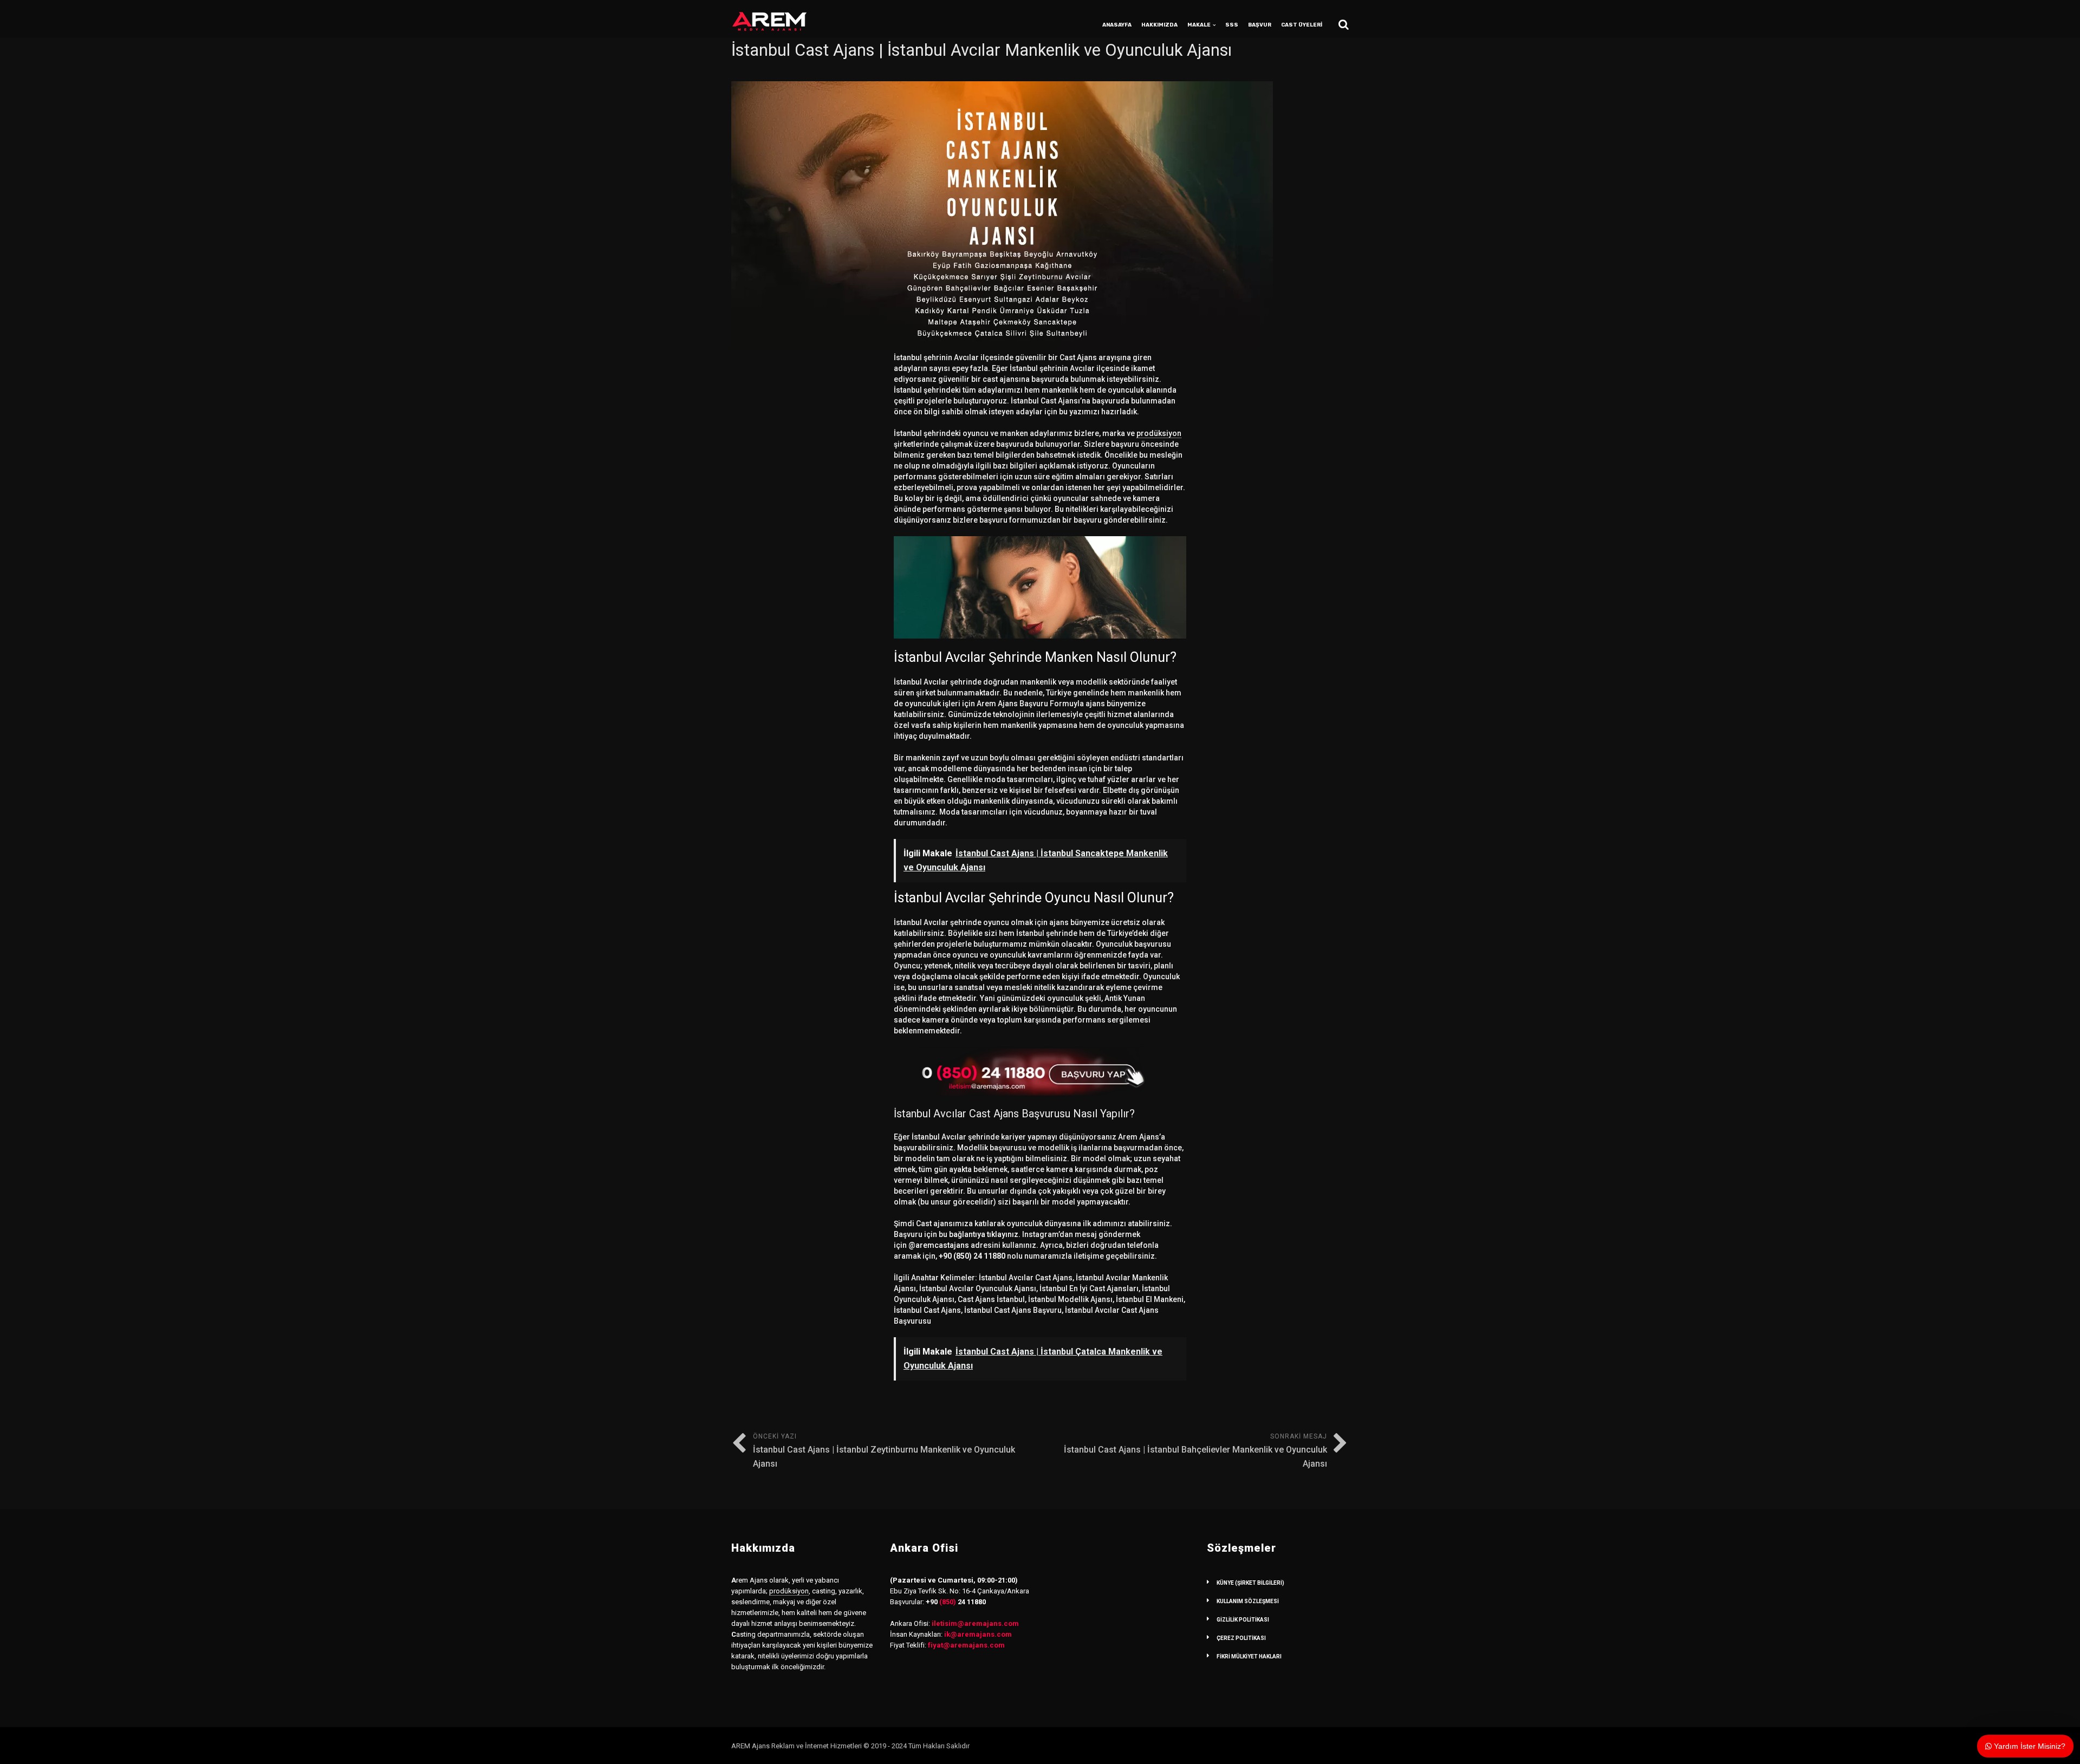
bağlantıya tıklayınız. (985, 1234)
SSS (1232, 25)
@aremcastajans (939, 1245)
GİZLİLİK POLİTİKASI (1243, 1620)
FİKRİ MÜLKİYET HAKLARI (1249, 1656)
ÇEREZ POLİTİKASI (1241, 1638)
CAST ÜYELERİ (1302, 25)
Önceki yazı (884, 1451)
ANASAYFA (1117, 25)
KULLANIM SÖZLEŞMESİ (1248, 1601)
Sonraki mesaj (1195, 1451)
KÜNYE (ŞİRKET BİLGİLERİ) (1250, 1583)
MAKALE (1199, 25)
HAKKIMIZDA (1159, 25)
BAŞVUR (1260, 25)
